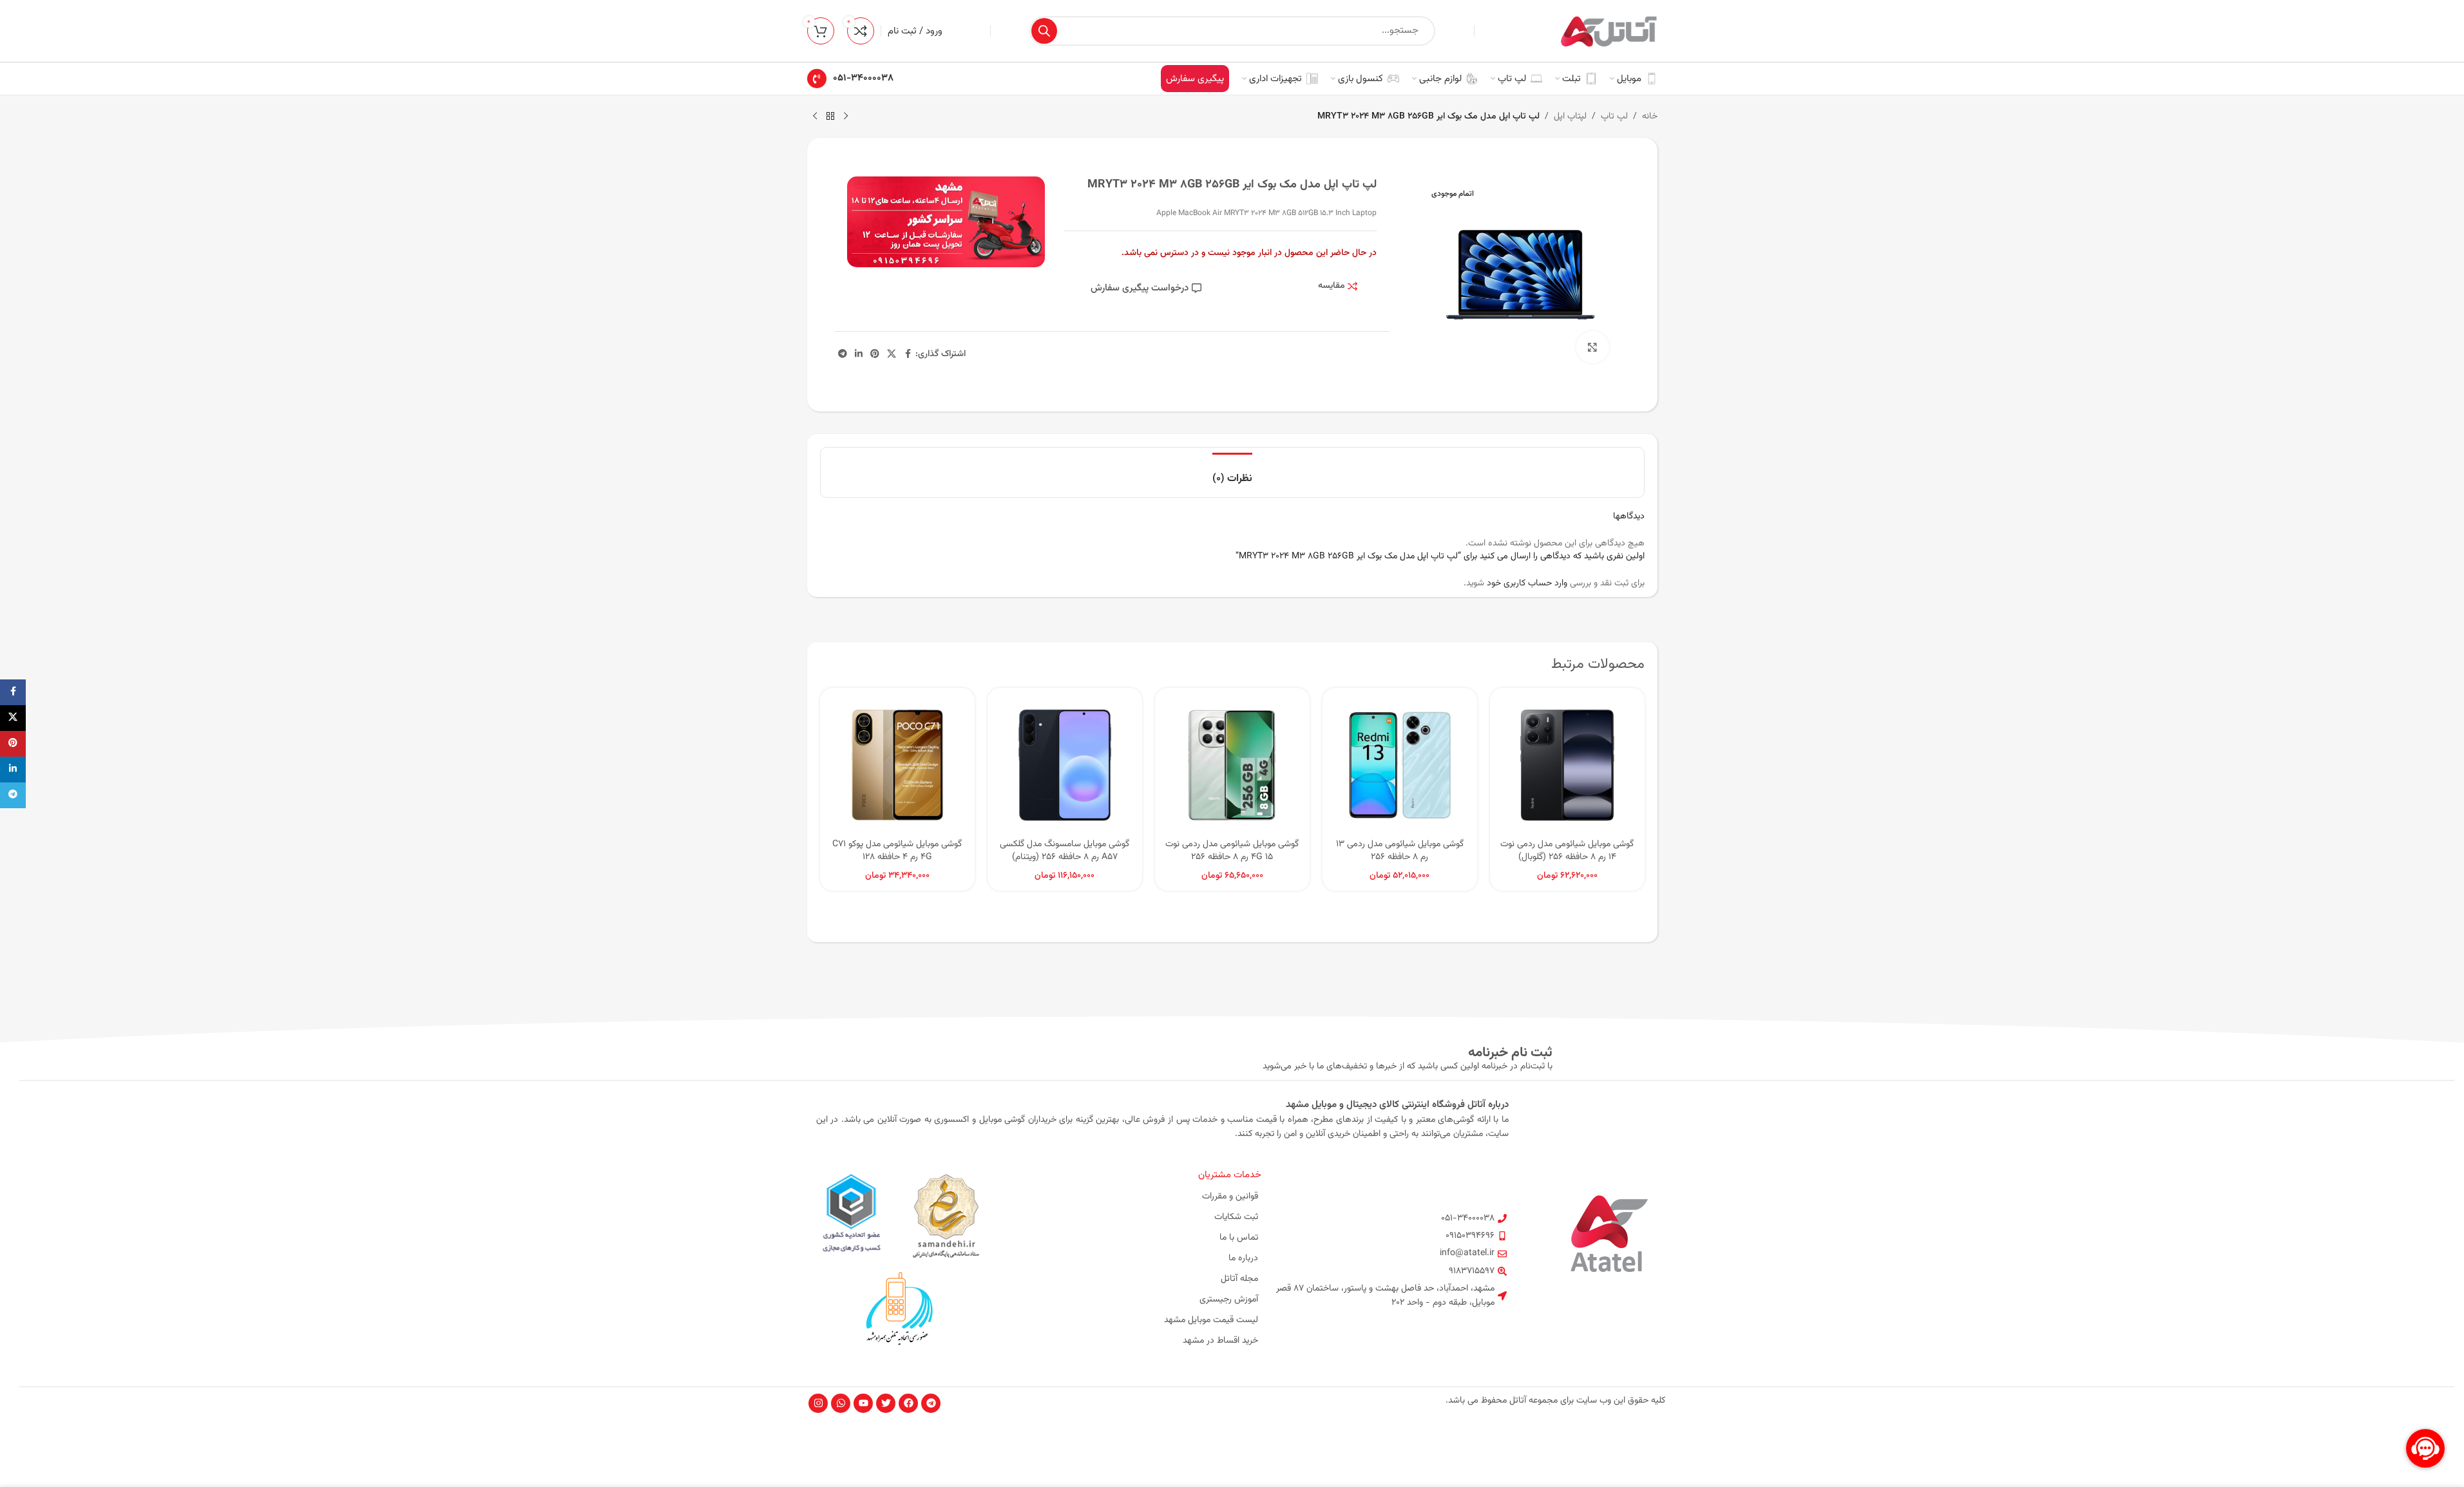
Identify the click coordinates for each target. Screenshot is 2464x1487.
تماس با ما (1239, 1238)
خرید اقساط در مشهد (1220, 1341)
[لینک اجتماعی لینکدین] (859, 355)
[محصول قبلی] (846, 117)
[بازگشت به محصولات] (830, 117)
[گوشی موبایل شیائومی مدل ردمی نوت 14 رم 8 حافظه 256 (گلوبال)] (1567, 765)
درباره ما (1243, 1258)
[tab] (1232, 472)
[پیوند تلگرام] (843, 355)
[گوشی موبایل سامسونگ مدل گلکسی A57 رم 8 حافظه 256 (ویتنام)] (1065, 765)
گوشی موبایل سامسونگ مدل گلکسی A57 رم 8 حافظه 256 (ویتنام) (1065, 851)
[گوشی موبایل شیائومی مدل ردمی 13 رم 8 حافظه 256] (1400, 765)
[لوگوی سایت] (1609, 32)
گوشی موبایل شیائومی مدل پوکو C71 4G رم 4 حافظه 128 (897, 851)
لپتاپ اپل (1570, 117)
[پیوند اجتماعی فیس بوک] (908, 355)
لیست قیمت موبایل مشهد (1211, 1320)
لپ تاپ (1614, 117)
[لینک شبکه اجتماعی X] (892, 355)
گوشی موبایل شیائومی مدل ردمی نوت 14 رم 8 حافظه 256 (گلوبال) (1567, 851)
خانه (1650, 117)
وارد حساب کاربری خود (1527, 583)
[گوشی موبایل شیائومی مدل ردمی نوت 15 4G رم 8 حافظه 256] (1232, 765)
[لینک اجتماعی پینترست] (875, 355)
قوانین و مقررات (1230, 1197)
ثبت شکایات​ (1236, 1217)
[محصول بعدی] (815, 117)
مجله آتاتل (1239, 1279)
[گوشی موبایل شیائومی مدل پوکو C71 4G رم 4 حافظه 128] (897, 765)
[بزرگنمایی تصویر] (1592, 347)
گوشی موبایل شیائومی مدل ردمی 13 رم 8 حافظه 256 (1400, 851)
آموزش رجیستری (1229, 1300)
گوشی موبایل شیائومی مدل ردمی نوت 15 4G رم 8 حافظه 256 (1232, 851)
